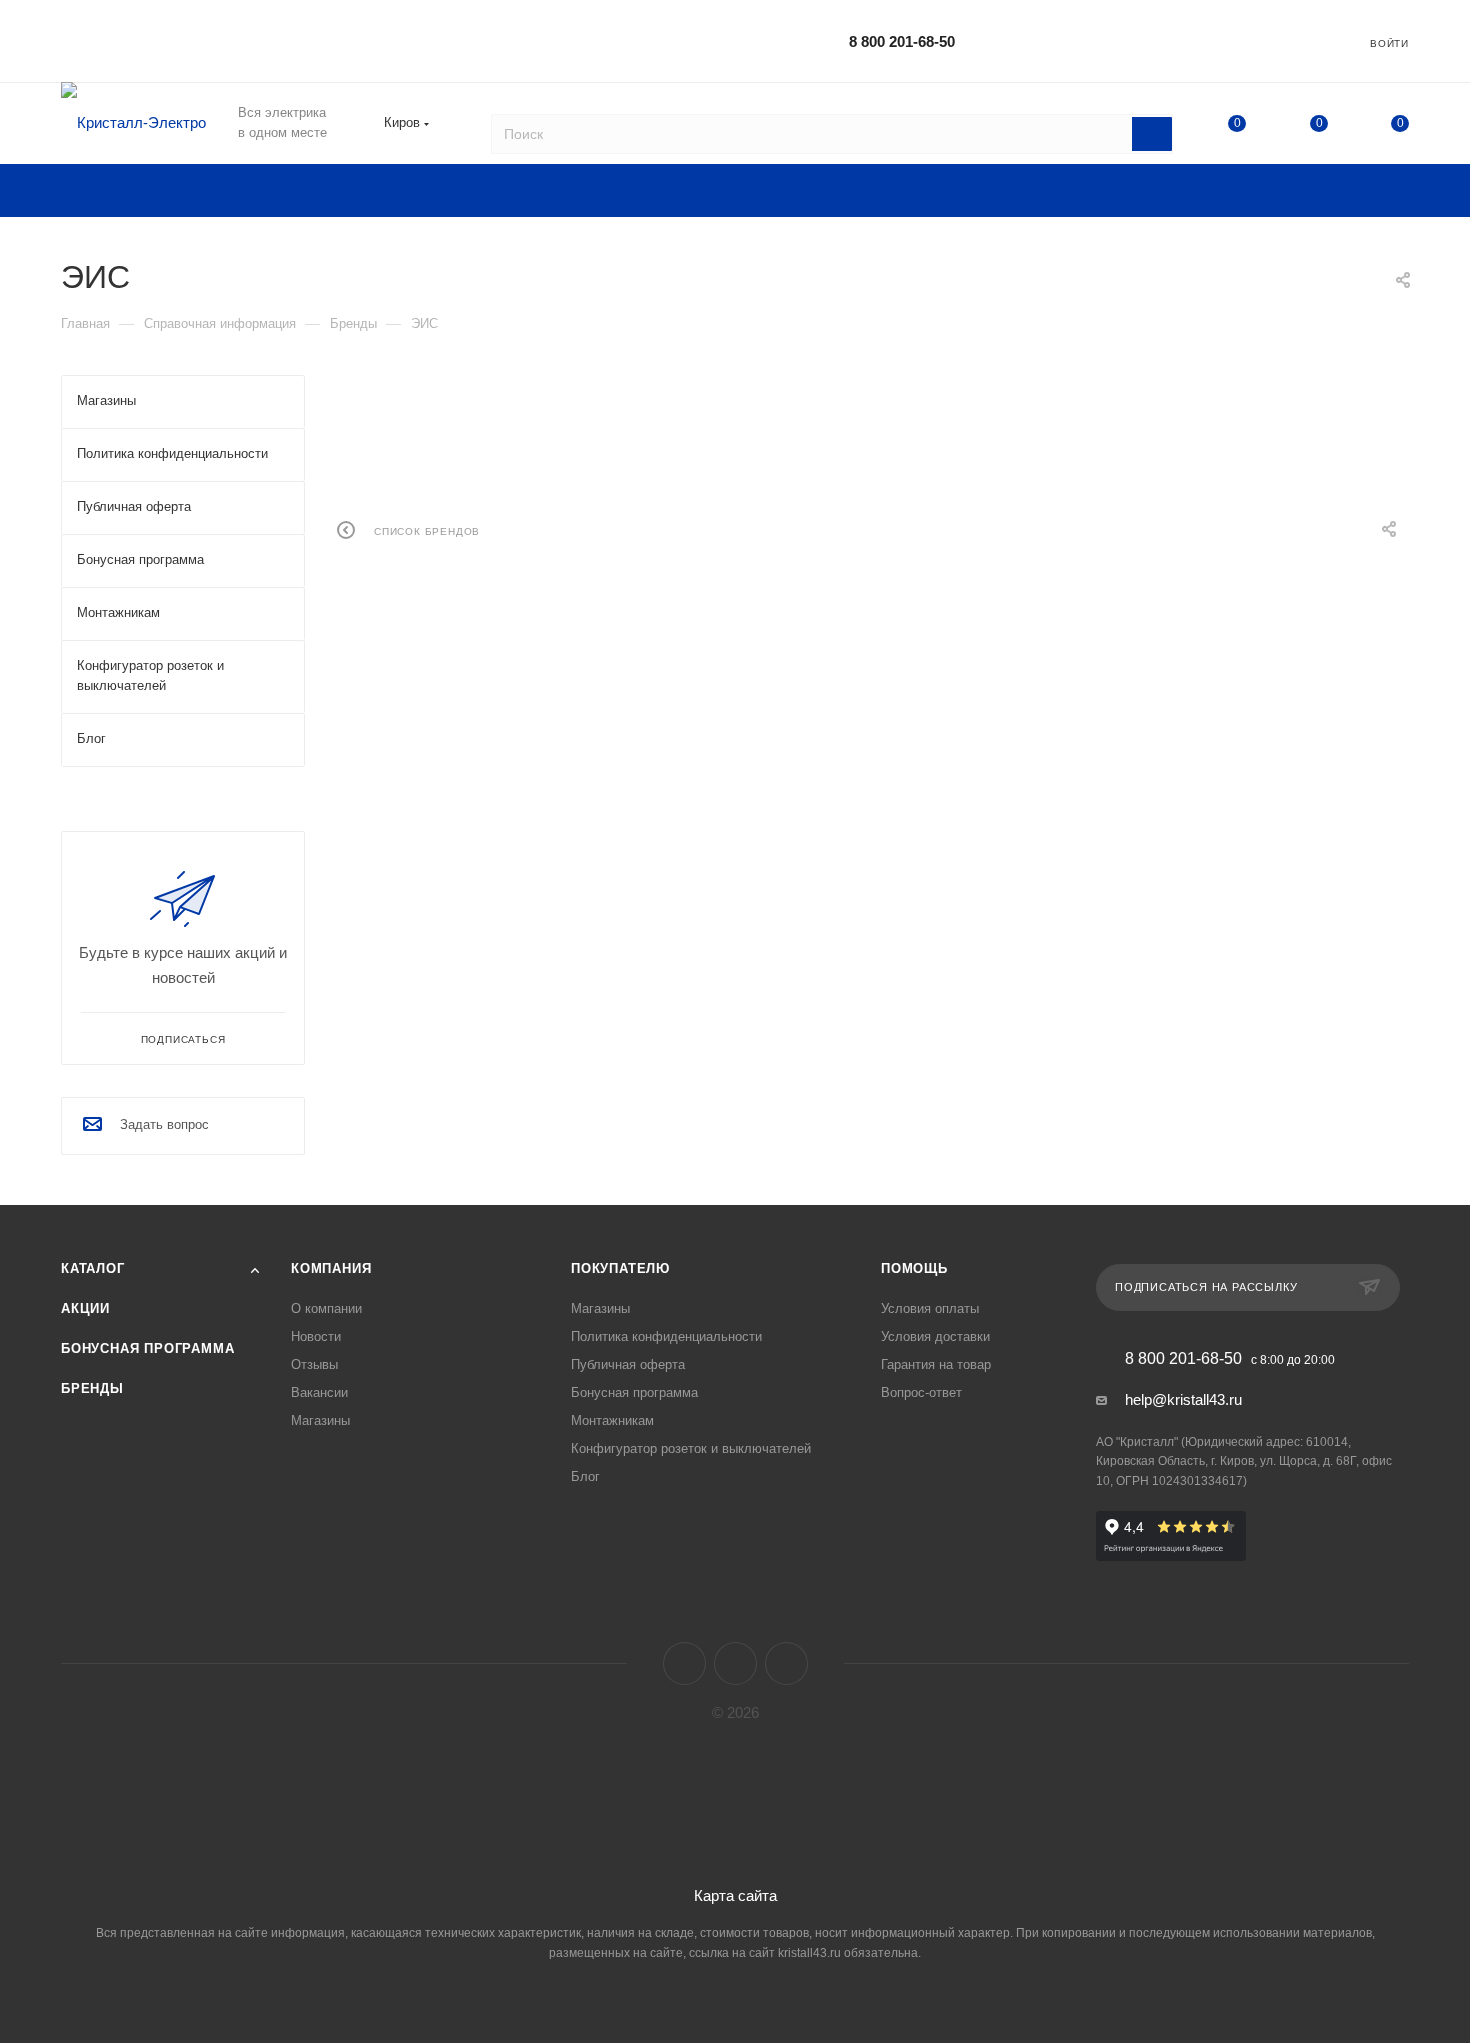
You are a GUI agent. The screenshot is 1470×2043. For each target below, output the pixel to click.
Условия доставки (935, 1336)
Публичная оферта (628, 1364)
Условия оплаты (930, 1308)
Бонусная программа (147, 1348)
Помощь (914, 1268)
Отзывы (314, 1364)
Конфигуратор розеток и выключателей (691, 1448)
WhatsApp (786, 1663)
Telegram (735, 1663)
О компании (326, 1308)
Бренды (92, 1388)
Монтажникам (612, 1420)
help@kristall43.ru (1183, 1399)
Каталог (93, 1268)
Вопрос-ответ (921, 1392)
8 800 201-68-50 (902, 41)
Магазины (320, 1420)
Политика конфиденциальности (666, 1336)
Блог (585, 1476)
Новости (316, 1336)
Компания (331, 1268)
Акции (85, 1308)
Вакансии (319, 1392)
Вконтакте (684, 1663)
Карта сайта (735, 1895)
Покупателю (620, 1268)
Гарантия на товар (936, 1364)
